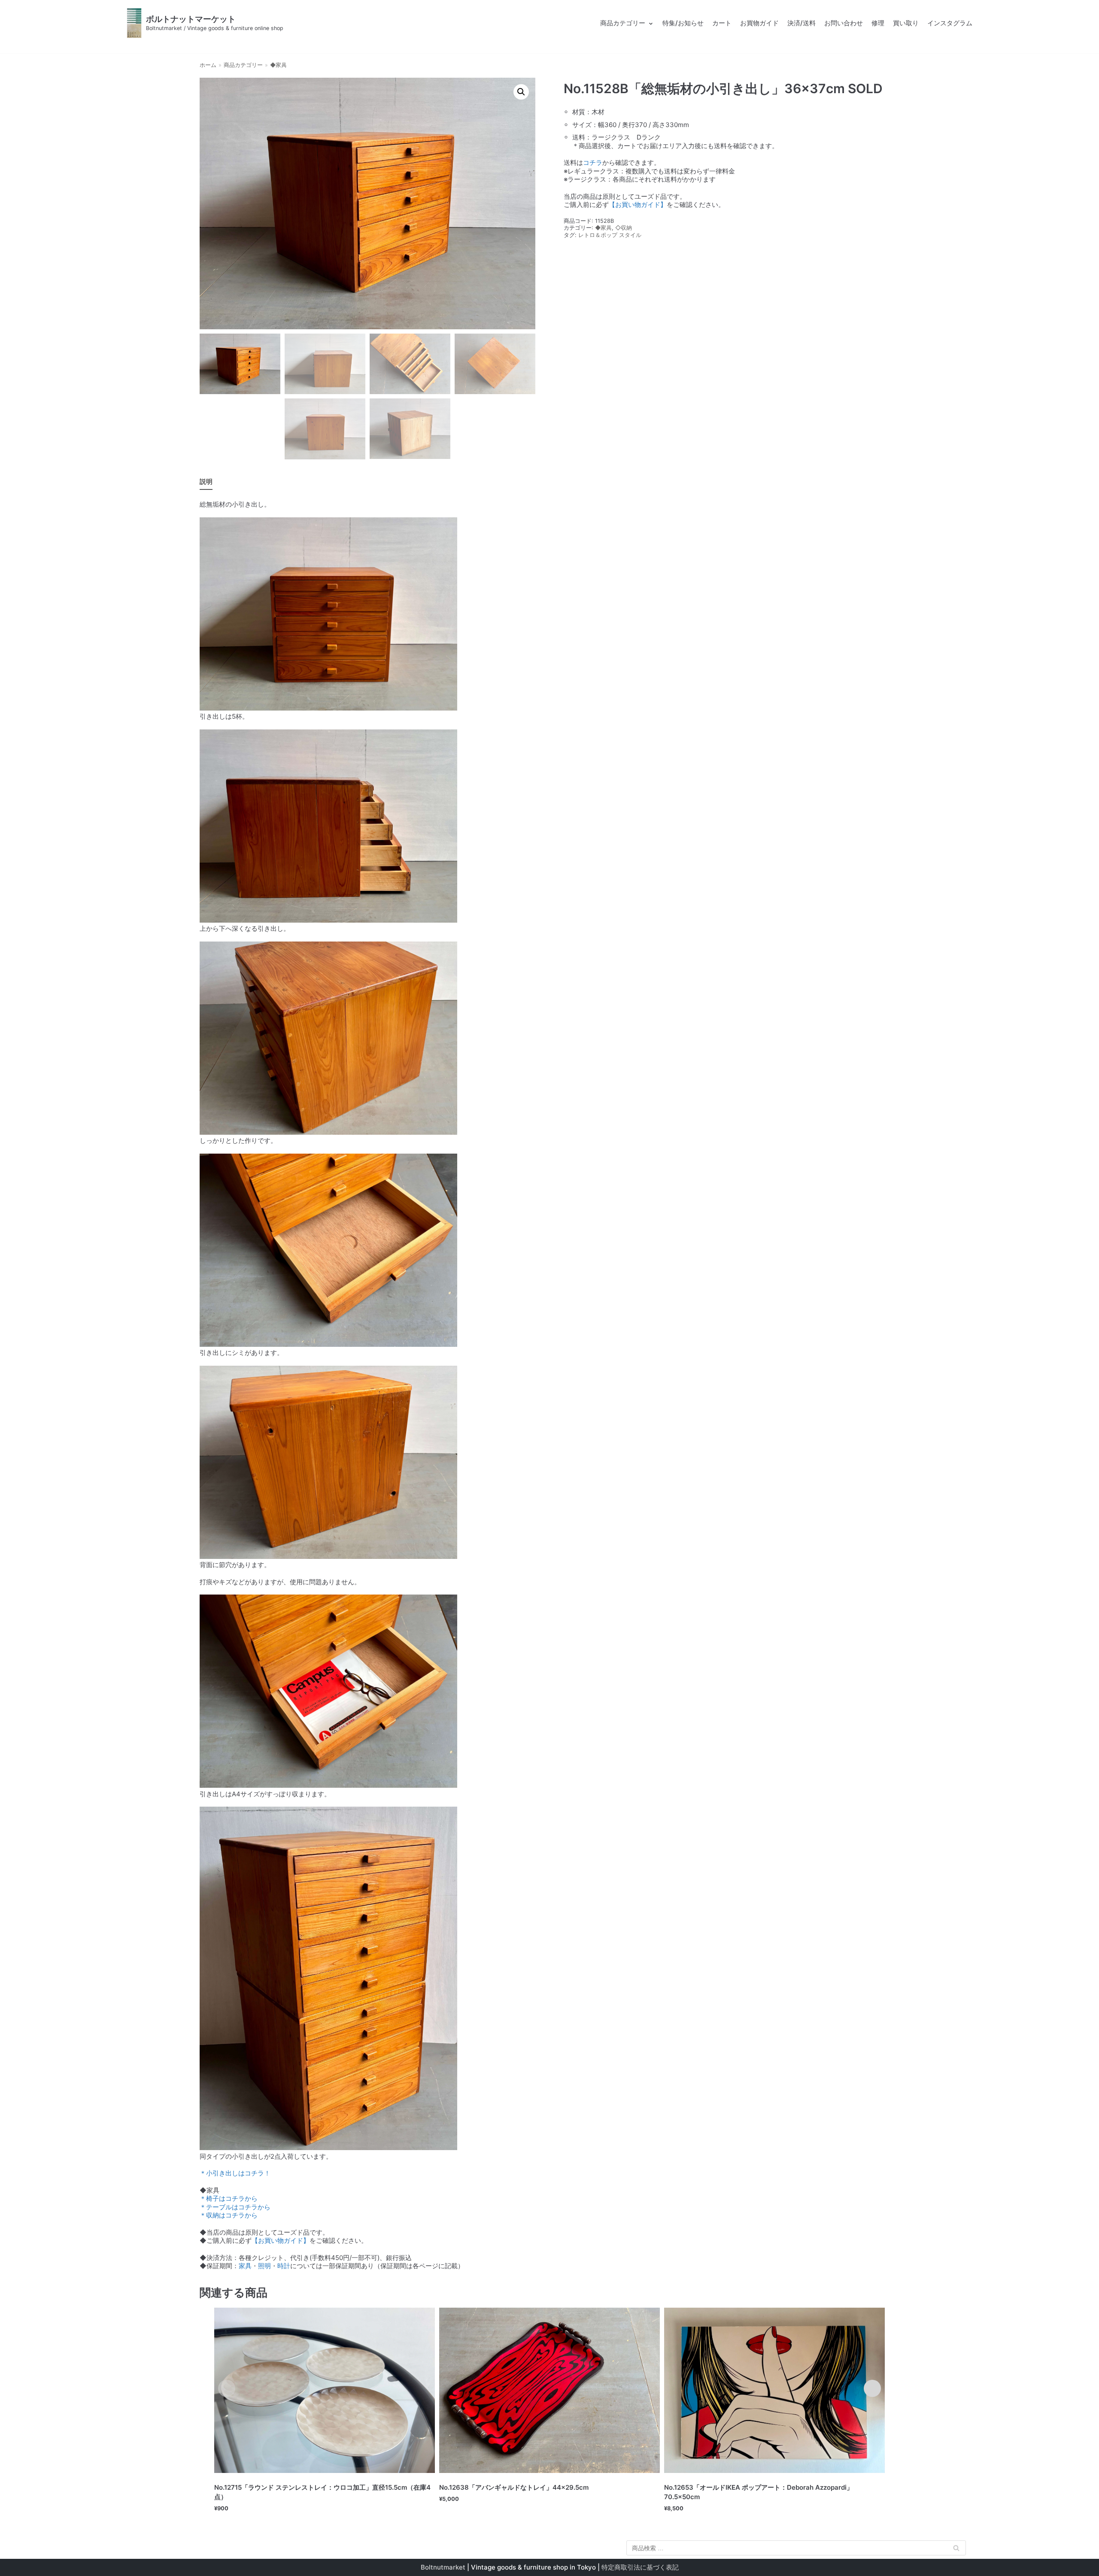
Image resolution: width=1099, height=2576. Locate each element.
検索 (956, 2550)
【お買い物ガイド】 (638, 205)
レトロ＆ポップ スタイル (610, 235)
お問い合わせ (844, 23)
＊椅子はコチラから (229, 2198)
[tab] (206, 482)
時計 (284, 2266)
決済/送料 (801, 23)
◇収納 (624, 228)
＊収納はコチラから (229, 2215)
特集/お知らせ (683, 23)
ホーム (208, 65)
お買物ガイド (759, 23)
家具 (245, 2266)
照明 (264, 2266)
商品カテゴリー (243, 65)
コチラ (593, 163)
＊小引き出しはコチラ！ (235, 2173)
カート (722, 23)
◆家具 (278, 65)
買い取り (906, 23)
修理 (878, 23)
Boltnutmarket (443, 2567)
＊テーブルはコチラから (235, 2207)
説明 (206, 481)
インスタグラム (950, 23)
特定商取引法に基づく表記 (640, 2567)
